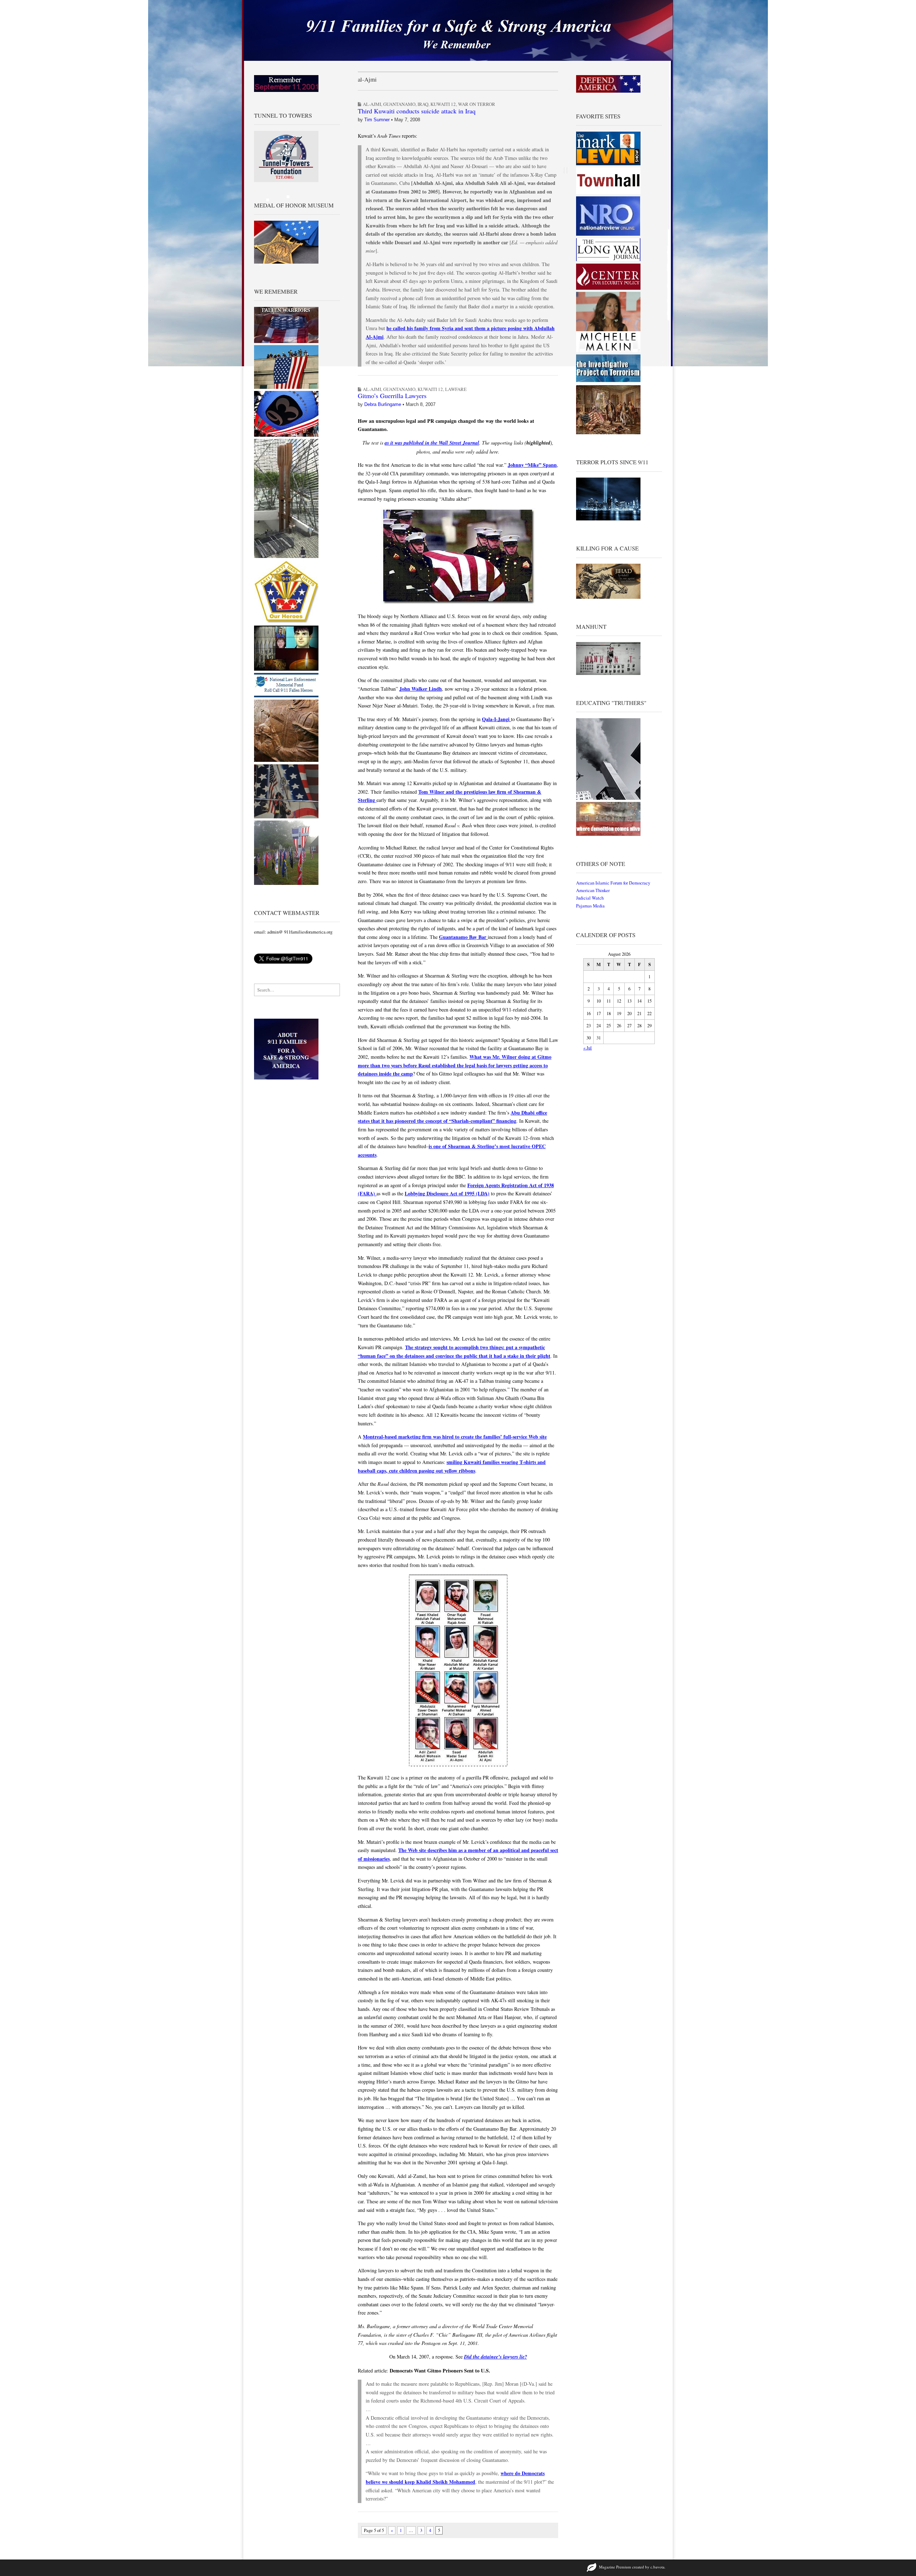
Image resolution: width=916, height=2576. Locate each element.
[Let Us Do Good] (286, 883)
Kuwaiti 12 (443, 104)
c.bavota (657, 2567)
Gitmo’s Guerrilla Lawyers (392, 396)
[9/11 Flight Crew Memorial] (286, 622)
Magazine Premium (615, 2567)
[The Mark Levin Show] (608, 164)
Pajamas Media (590, 906)
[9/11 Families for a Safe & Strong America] (458, 30)
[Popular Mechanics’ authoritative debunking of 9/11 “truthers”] (608, 798)
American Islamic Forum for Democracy (613, 883)
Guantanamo (399, 104)
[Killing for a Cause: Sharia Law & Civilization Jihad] (608, 597)
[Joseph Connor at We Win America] (608, 433)
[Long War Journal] (608, 259)
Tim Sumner (377, 120)
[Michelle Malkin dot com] (608, 351)
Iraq (423, 104)
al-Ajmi (372, 104)
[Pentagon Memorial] (286, 387)
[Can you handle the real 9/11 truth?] (608, 834)
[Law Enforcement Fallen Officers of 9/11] (286, 696)
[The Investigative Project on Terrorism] (608, 381)
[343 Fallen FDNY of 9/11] (286, 760)
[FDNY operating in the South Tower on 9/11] (286, 817)
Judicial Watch (590, 898)
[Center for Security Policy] (608, 288)
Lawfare (456, 389)
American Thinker (593, 890)
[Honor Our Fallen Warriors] (286, 341)
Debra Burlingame (383, 404)
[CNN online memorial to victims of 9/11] (286, 669)
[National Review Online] (608, 234)
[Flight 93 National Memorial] (286, 435)
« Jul (588, 1048)
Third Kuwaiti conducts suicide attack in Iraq (417, 111)
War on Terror (477, 104)
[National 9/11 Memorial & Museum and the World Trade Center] (286, 556)
